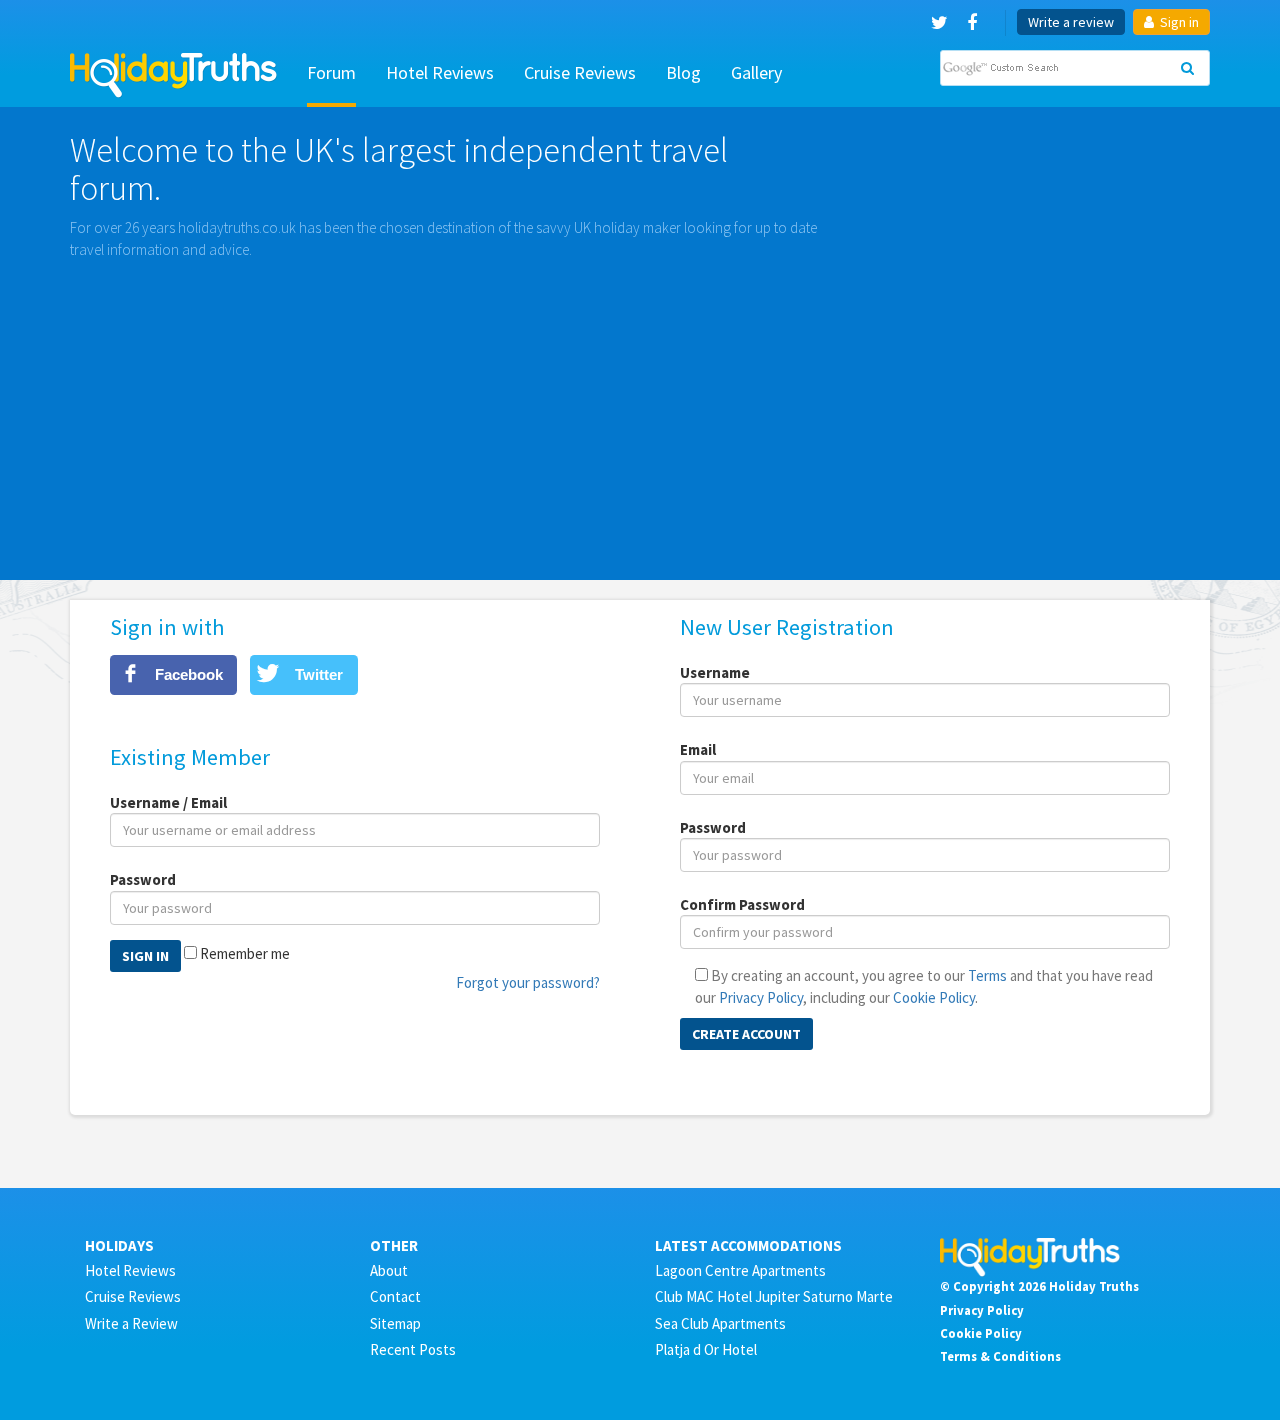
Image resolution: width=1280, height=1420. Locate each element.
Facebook (189, 674)
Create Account (746, 1034)
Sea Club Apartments (720, 1323)
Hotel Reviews (440, 72)
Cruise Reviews (580, 72)
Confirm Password (742, 904)
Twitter (319, 674)
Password (143, 879)
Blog (683, 72)
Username (715, 672)
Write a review (1071, 22)
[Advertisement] (640, 410)
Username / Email (168, 802)
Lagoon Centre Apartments (740, 1270)
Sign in (1178, 22)
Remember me (245, 953)
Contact (395, 1296)
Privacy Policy (761, 997)
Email (698, 749)
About (389, 1270)
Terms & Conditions (1000, 1356)
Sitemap (395, 1323)
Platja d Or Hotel (706, 1349)
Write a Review (131, 1323)
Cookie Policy (934, 997)
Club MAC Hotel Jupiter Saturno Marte (774, 1296)
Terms (987, 975)
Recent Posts (413, 1349)
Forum (331, 72)
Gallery (756, 72)
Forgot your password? (528, 982)
